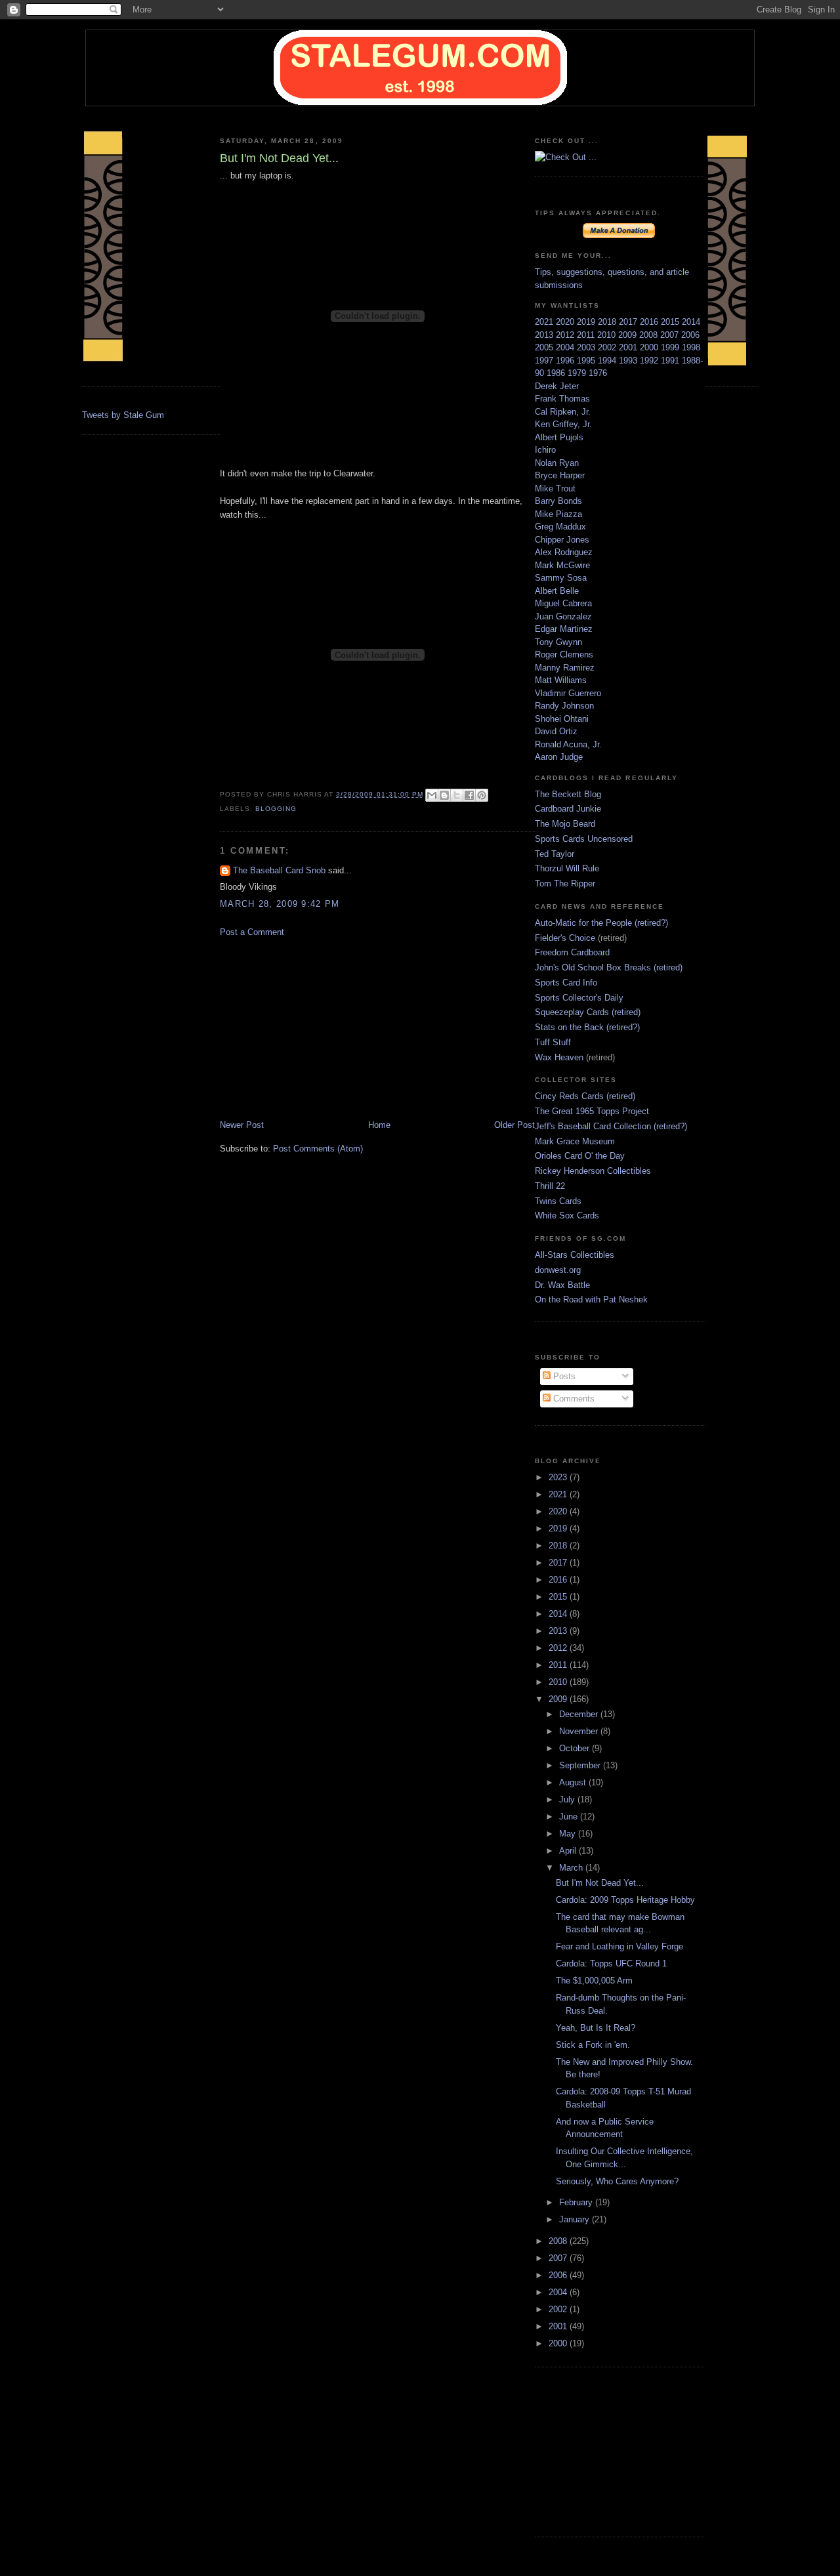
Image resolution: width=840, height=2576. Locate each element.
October (576, 1748)
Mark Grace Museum (575, 1141)
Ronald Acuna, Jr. (568, 744)
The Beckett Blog (568, 794)
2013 (545, 335)
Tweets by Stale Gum (123, 415)
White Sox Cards (567, 1215)
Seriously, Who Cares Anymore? (617, 2181)
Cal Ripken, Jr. (563, 412)
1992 (650, 361)
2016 (650, 322)
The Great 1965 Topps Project (592, 1111)
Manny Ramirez (565, 668)
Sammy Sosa (561, 578)
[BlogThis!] (444, 795)
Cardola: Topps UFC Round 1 (611, 1963)
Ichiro (545, 450)
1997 (545, 361)
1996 (566, 361)
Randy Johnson (564, 706)
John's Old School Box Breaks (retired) (609, 967)
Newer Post (242, 1125)
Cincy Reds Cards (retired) (585, 1096)
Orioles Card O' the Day (580, 1156)
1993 (629, 361)
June (570, 1817)
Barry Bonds (558, 501)
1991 (671, 361)
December (580, 1714)
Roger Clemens (564, 654)
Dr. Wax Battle (562, 1285)
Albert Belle (557, 591)
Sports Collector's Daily (579, 998)
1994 (608, 361)
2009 (629, 335)
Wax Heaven (559, 1057)
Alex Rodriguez (564, 552)
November (580, 1731)
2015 (671, 322)
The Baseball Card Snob (279, 870)
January (576, 2219)
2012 (566, 335)
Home (379, 1125)
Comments (573, 1399)
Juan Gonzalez (563, 616)
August (574, 1782)
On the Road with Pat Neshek (591, 1299)
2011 (587, 335)
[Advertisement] (318, 1028)
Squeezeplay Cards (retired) (588, 1012)
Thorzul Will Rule (567, 868)
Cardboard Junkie (568, 809)
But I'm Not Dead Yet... (600, 1883)
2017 (629, 322)
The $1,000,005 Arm (594, 1981)
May (569, 1834)
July (568, 1799)
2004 (566, 347)
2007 (671, 335)
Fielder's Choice (565, 938)
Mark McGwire (562, 565)
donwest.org (558, 1270)
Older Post (514, 1125)
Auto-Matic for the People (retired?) (601, 923)
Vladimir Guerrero (568, 693)
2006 (690, 335)
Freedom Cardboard (572, 952)
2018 (608, 322)
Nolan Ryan (557, 463)
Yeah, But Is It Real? (596, 2028)
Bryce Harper (560, 475)
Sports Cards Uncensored (584, 839)
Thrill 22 (550, 1186)
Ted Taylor (555, 854)
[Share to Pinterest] (482, 795)
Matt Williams (561, 680)
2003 (587, 347)
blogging (276, 809)
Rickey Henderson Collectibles (593, 1171)
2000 (650, 347)
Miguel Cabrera (563, 603)
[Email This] (432, 795)
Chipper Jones (562, 540)
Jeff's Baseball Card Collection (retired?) (611, 1126)
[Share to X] (457, 795)
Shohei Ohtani (562, 719)
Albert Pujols (559, 437)
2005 (545, 347)
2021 (545, 322)
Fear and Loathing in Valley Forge (619, 1946)
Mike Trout (555, 488)
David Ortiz (556, 731)
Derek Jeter (557, 386)
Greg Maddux (560, 527)
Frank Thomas (562, 399)
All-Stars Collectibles (575, 1255)
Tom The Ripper (565, 883)
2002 (608, 347)
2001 (629, 347)
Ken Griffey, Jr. (563, 424)
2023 (559, 1477)
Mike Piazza (558, 514)
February (577, 2202)
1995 (587, 361)
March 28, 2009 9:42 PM (280, 904)
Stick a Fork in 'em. (593, 2045)
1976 (598, 373)
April (569, 1851)
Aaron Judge (559, 757)
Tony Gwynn (558, 642)
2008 (650, 335)
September (581, 1765)
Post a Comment (252, 932)
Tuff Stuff (553, 1042)
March (572, 1868)
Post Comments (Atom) (318, 1149)
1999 (671, 347)
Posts (563, 1376)
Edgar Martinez (564, 629)
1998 (691, 347)
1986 (557, 373)
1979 (578, 373)
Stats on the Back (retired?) (587, 1027)
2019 (587, 322)
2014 (691, 322)
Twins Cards (558, 1201)
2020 (566, 322)
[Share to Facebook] (469, 795)
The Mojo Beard (565, 824)
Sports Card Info (566, 983)
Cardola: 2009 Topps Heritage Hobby (625, 1900)
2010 (608, 335)
